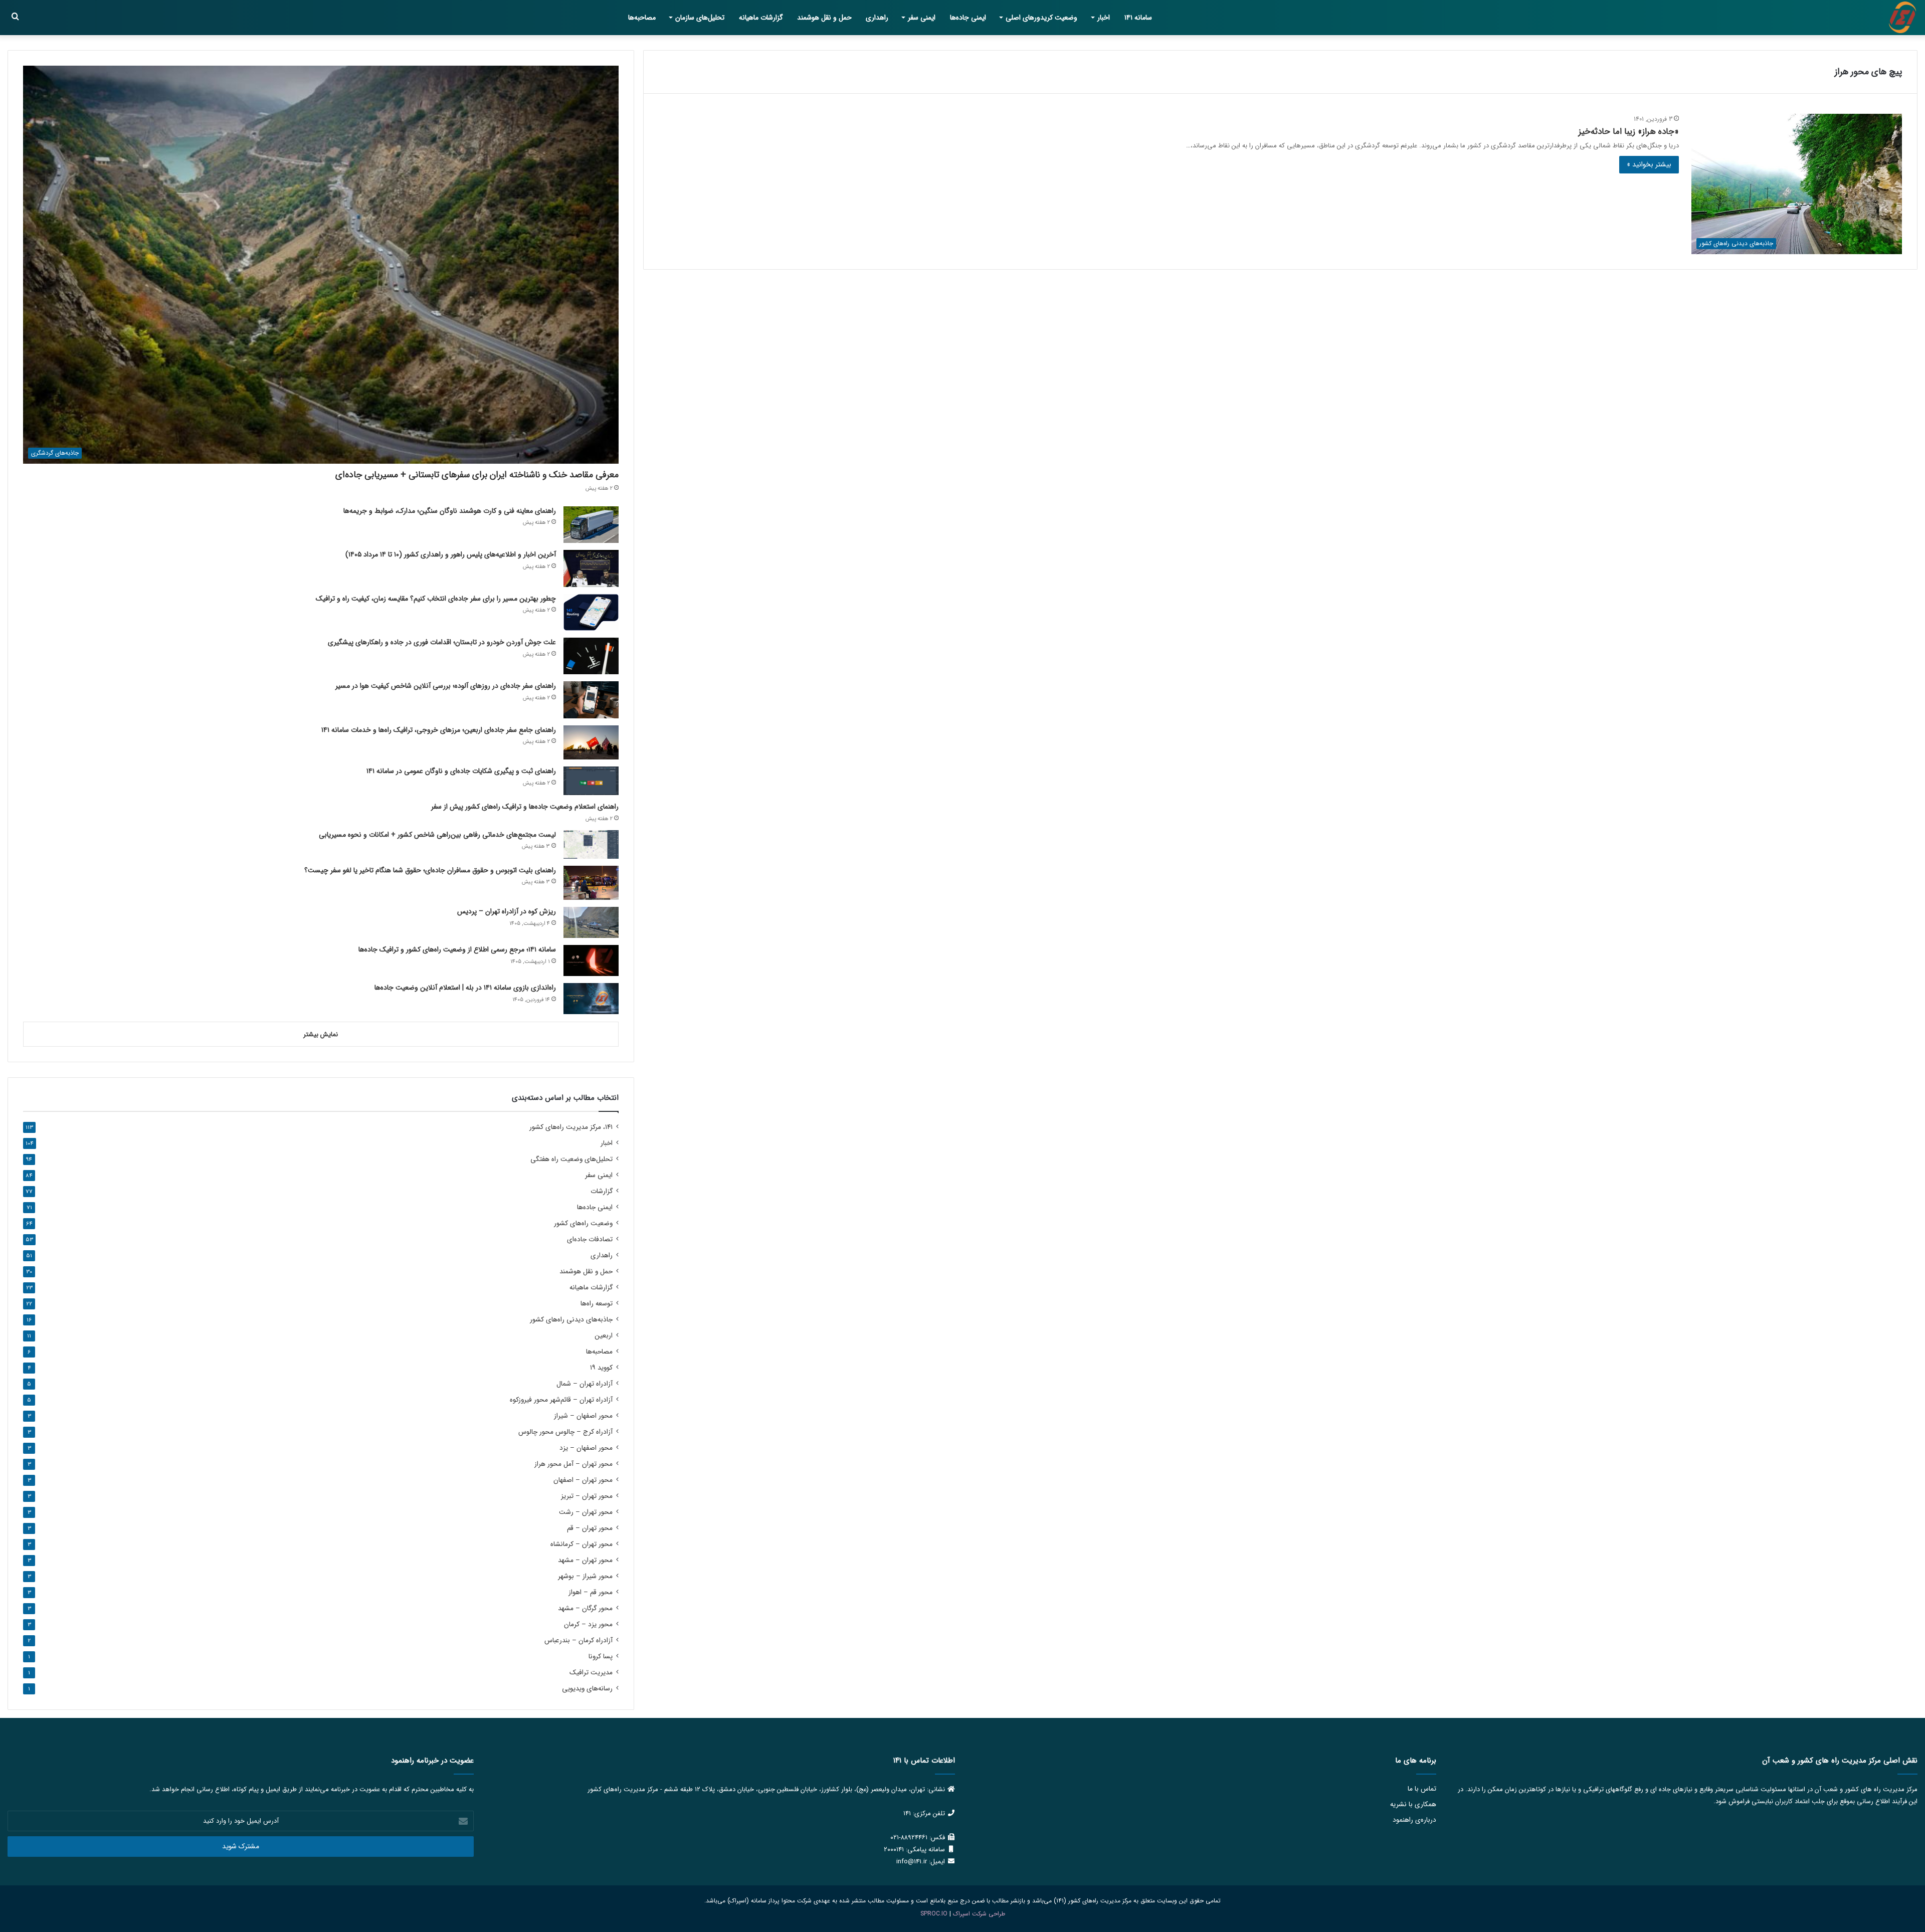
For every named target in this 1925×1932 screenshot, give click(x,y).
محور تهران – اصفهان (583, 1480)
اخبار (1104, 18)
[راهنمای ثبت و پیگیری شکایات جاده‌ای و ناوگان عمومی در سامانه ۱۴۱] (591, 781)
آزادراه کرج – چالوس (565, 1432)
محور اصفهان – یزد (586, 1448)
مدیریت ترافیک (591, 1673)
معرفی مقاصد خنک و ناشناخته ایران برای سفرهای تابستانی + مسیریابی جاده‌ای (477, 475)
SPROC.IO (934, 1914)
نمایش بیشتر (321, 1034)
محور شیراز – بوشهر (585, 1576)
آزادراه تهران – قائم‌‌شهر (561, 1400)
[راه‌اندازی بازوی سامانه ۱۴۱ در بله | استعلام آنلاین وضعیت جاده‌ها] (591, 999)
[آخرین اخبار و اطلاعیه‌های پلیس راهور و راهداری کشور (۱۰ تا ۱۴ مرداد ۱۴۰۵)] (591, 568)
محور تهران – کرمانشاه (582, 1544)
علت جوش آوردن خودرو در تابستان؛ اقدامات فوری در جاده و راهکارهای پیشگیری (442, 642)
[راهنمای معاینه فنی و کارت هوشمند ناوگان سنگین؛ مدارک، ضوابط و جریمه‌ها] (591, 525)
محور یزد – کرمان (588, 1624)
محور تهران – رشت (586, 1512)
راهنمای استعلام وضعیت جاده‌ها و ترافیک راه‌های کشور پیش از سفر (525, 807)
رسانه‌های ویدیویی (587, 1689)
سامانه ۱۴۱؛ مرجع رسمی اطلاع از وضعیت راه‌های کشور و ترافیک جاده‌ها (457, 949)
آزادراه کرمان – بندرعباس (579, 1640)
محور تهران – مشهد (585, 1560)
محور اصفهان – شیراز (583, 1416)
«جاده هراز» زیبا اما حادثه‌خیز (1629, 132)
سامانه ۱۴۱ (1138, 18)
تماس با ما (1422, 1789)
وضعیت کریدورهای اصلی (1041, 18)
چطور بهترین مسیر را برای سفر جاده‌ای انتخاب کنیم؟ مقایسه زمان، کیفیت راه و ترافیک (436, 599)
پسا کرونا (601, 1657)
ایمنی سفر (922, 18)
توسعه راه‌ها (597, 1304)
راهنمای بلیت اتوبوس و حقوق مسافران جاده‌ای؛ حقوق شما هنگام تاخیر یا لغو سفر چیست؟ (430, 870)
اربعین (604, 1336)
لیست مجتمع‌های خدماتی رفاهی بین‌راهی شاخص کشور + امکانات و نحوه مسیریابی (437, 835)
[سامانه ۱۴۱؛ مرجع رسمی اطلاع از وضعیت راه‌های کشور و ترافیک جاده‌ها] (591, 960)
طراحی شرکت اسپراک (979, 1914)
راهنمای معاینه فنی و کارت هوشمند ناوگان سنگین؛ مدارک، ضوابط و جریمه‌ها (450, 511)
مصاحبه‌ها (642, 18)
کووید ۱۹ (601, 1368)
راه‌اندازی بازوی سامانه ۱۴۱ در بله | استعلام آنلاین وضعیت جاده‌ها (465, 988)
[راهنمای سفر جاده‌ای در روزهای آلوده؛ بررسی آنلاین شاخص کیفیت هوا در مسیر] (591, 700)
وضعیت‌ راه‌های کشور (583, 1223)
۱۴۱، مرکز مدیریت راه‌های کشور (571, 1127)
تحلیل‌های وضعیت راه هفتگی (571, 1159)
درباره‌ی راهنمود (1414, 1820)
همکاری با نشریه (1413, 1804)
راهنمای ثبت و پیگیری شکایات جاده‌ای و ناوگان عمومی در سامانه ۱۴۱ (461, 771)
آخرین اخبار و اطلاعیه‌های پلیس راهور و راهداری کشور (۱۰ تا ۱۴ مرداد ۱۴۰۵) (451, 554)
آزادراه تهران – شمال (585, 1384)
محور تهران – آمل (573, 1464)
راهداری (877, 18)
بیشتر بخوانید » (1649, 164)
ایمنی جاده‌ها (968, 18)
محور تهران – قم (590, 1528)
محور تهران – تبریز (587, 1496)
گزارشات (602, 1191)
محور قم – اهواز (591, 1592)
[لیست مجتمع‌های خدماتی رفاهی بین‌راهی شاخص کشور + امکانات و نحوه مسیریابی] (591, 844)
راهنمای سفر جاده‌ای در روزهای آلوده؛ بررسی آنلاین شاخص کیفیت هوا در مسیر (446, 686)
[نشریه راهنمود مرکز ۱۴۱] (1902, 18)
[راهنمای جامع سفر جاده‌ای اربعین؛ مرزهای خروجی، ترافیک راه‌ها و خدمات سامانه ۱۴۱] (591, 743)
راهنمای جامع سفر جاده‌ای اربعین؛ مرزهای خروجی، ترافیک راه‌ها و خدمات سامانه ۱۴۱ (439, 730)
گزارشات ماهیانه (761, 18)
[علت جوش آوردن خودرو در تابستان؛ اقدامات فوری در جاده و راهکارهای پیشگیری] (591, 656)
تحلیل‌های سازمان (700, 18)
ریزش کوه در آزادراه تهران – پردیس (507, 911)
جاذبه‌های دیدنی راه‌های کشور (571, 1320)
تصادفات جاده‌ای (590, 1239)
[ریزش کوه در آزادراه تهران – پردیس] (591, 922)
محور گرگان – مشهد (585, 1608)
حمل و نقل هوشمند (824, 18)
